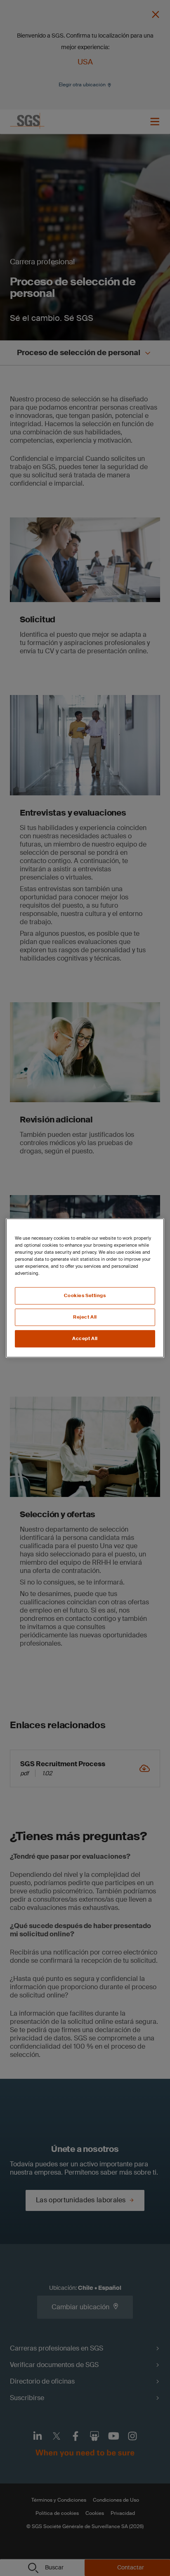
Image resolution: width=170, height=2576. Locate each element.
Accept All (85, 1339)
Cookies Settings (85, 1296)
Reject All (85, 1317)
